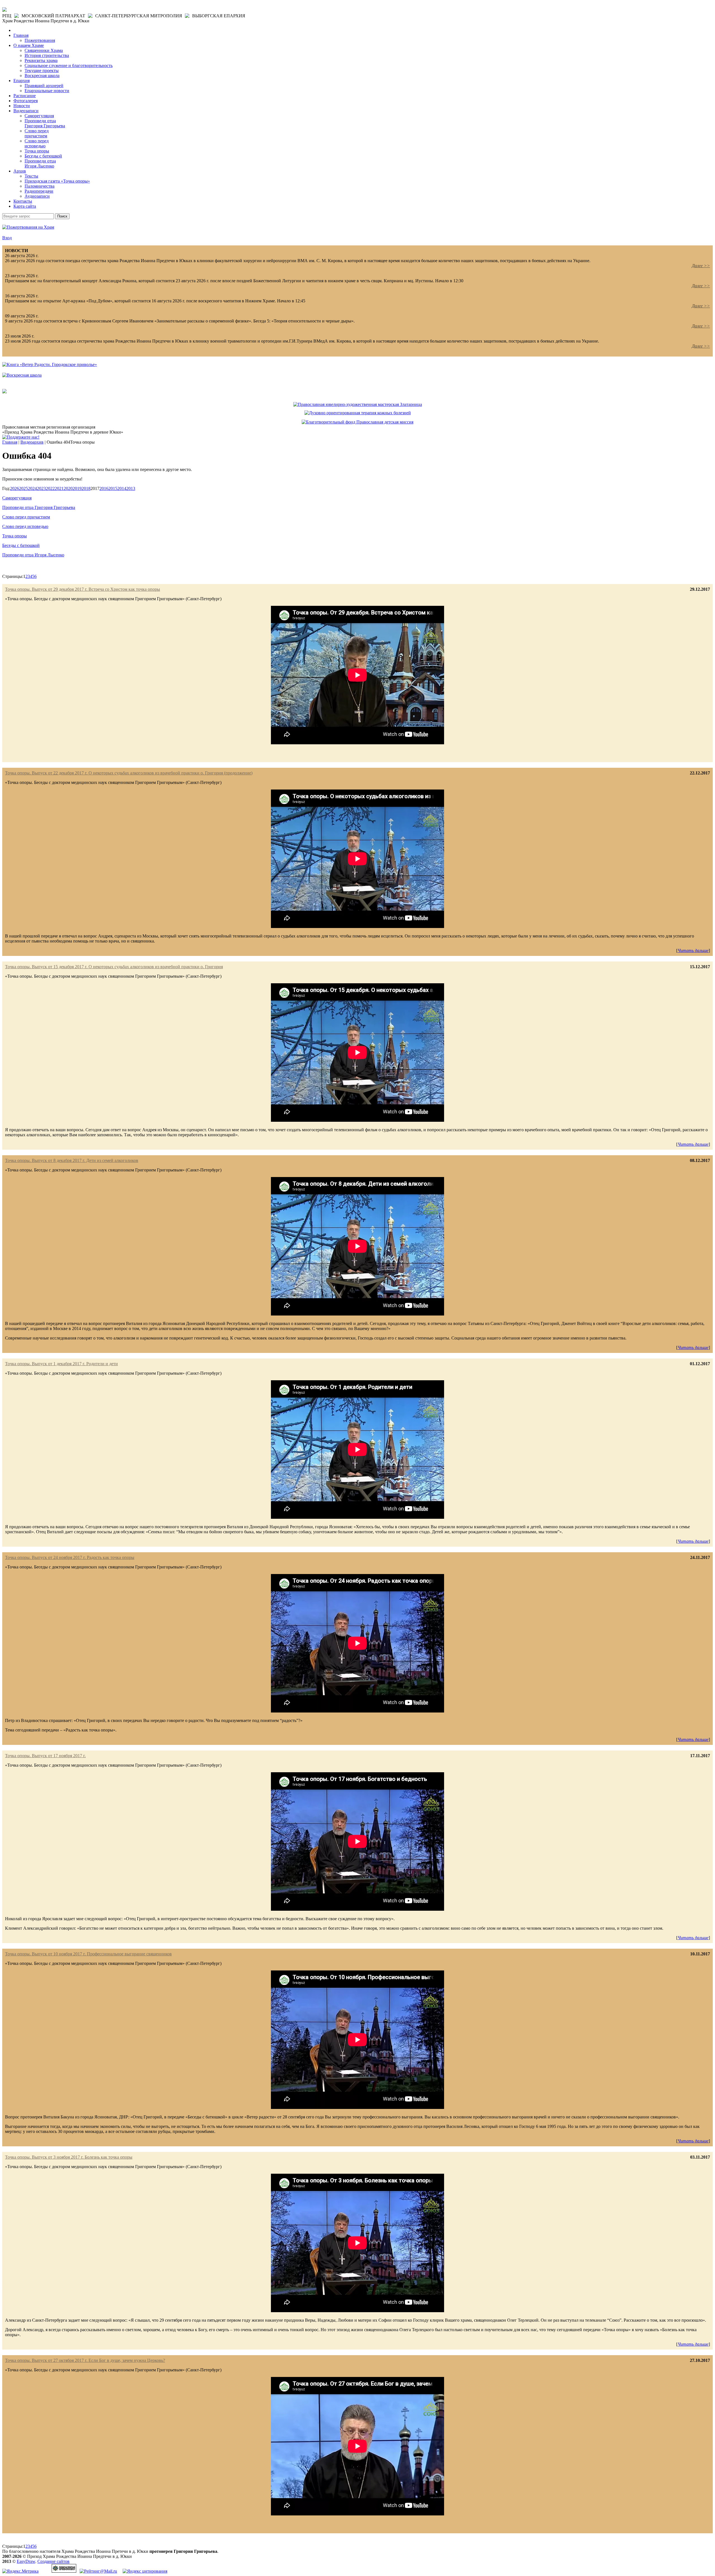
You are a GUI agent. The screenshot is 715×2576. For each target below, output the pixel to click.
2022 (50, 488)
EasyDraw (26, 2561)
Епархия (22, 81)
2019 (77, 488)
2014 (122, 488)
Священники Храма (44, 50)
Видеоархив (32, 442)
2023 (41, 488)
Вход (7, 238)
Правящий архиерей (44, 86)
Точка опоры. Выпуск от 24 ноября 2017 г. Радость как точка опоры (70, 1557)
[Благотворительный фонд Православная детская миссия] (357, 422)
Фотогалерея (26, 101)
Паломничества (40, 186)
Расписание (25, 96)
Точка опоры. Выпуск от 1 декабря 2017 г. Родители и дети (61, 1364)
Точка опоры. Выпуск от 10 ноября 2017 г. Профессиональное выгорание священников (88, 1954)
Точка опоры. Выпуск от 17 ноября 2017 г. (45, 1756)
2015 (113, 488)
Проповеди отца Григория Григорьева (45, 123)
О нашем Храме (29, 45)
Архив (20, 171)
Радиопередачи (39, 191)
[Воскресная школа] (22, 375)
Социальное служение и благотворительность (69, 65)
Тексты (31, 176)
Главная (21, 35)
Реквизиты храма (41, 60)
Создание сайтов (53, 2561)
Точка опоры (37, 151)
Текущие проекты (42, 70)
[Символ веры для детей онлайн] (4, 392)
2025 (23, 488)
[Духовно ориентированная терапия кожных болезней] (358, 413)
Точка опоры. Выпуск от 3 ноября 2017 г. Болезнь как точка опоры (69, 2157)
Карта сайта (25, 206)
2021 (59, 488)
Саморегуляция (39, 116)
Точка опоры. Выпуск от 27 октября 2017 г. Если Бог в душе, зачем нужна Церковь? (85, 2360)
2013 (131, 488)
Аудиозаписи (37, 196)
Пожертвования (40, 40)
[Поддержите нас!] (21, 437)
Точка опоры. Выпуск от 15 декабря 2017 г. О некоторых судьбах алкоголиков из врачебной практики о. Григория (114, 967)
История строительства (47, 55)
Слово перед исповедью (37, 143)
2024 (32, 488)
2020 (68, 488)
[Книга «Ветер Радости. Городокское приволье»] (50, 364)
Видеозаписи (26, 111)
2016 (104, 488)
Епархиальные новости (47, 91)
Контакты (23, 201)
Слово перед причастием (37, 133)
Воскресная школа (42, 76)
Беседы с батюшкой (43, 156)
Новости (22, 106)
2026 (15, 488)
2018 (86, 488)
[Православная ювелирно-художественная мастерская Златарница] (358, 404)
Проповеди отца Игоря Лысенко (40, 163)
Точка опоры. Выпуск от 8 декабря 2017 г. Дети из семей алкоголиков (72, 1160)
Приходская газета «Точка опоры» (57, 181)
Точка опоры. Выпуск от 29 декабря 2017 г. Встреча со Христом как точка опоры (83, 589)
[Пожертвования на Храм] (28, 227)
